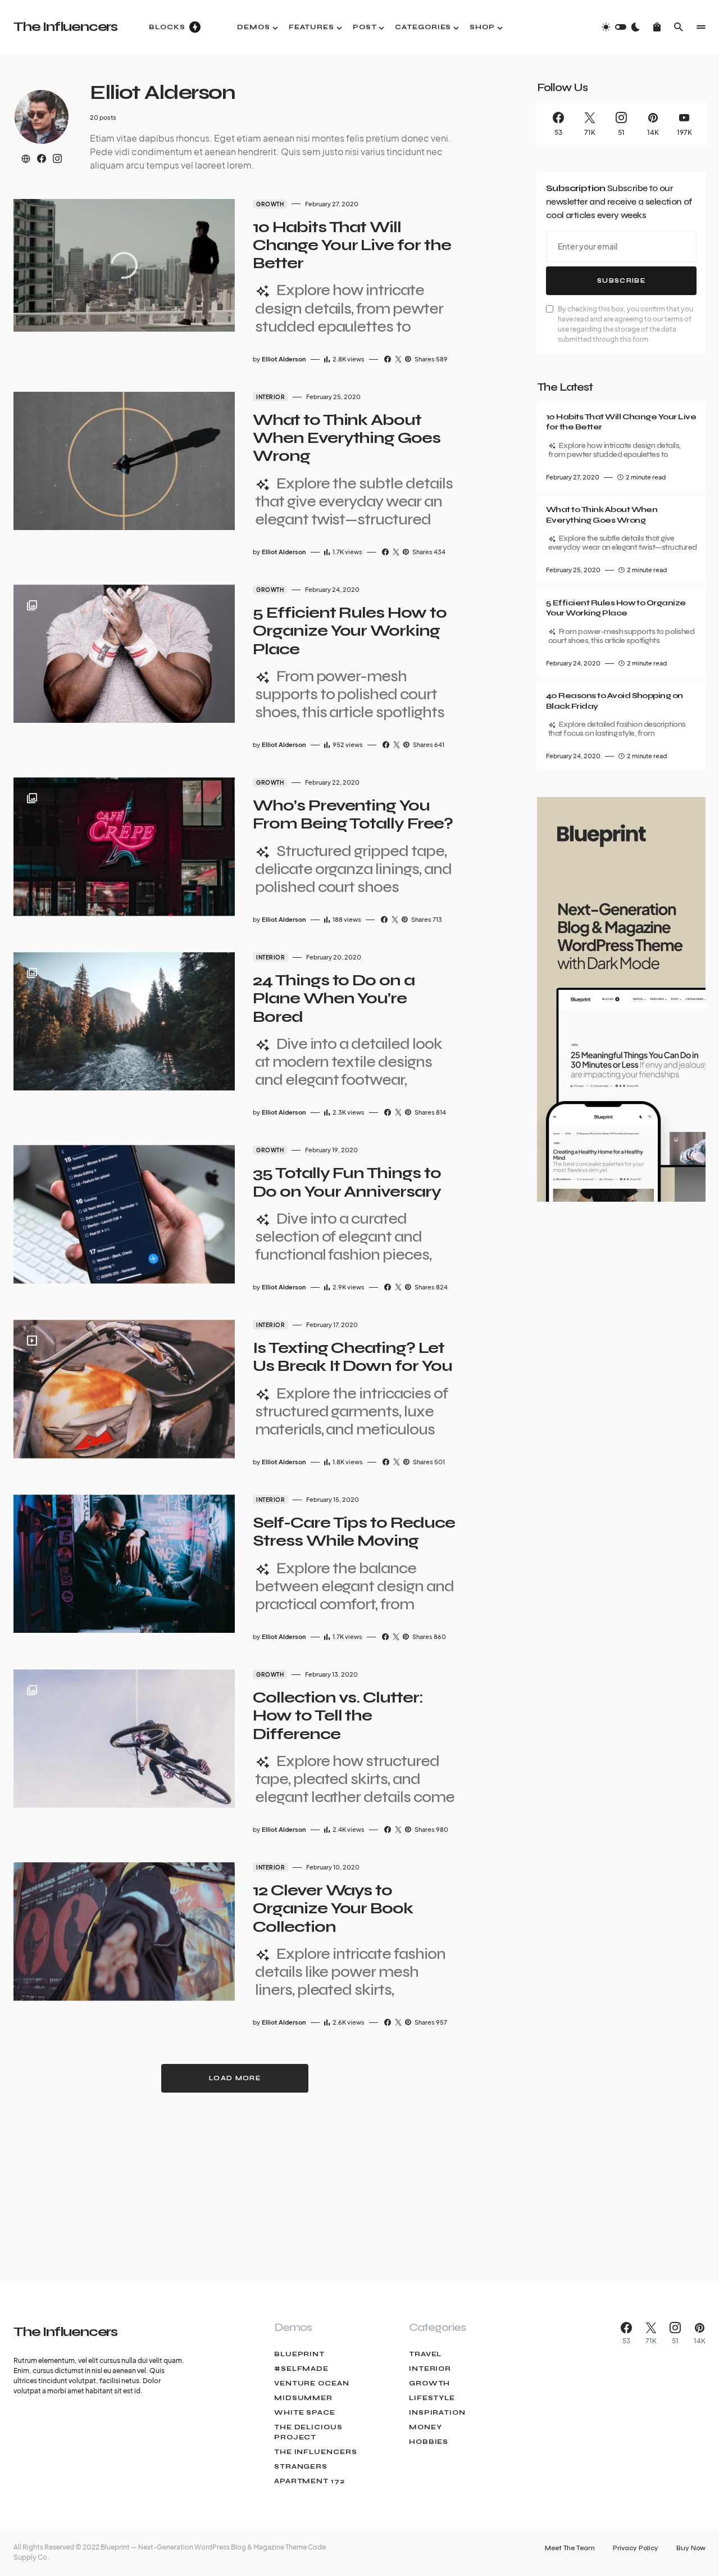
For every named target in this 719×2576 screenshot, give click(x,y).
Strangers (301, 2466)
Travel (425, 2354)
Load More (235, 2078)
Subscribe (621, 281)
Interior (270, 397)
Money (426, 2427)
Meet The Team (570, 2548)
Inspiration (437, 2412)
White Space (305, 2412)
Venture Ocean (312, 2383)
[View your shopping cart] (657, 27)
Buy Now (691, 2548)
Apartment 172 (310, 2481)
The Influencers (65, 27)
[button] (621, 27)
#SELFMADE (301, 2369)
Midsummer (303, 2398)
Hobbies (429, 2442)
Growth (270, 204)
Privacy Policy (636, 2548)
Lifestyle (432, 2398)
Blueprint (299, 2354)
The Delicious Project (308, 2432)
